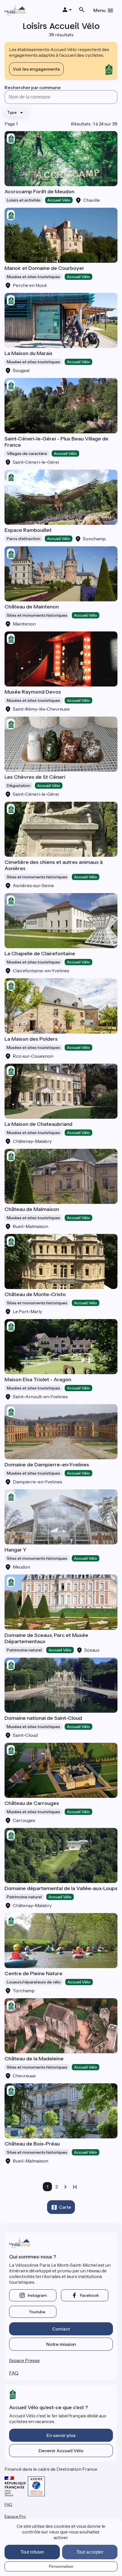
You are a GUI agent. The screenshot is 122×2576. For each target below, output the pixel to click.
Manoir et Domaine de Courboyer (44, 268)
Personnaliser (61, 2566)
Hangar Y (15, 1550)
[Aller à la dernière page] (75, 2187)
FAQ (14, 2373)
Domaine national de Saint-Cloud (43, 1718)
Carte (65, 2207)
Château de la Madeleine (34, 2059)
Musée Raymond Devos (33, 692)
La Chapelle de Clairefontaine (40, 954)
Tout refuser (32, 2552)
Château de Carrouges (32, 1803)
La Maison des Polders (31, 1039)
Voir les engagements (36, 69)
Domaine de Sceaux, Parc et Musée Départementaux (46, 1638)
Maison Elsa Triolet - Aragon (38, 1380)
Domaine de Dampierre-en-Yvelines (47, 1465)
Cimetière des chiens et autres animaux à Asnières (54, 865)
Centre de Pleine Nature (33, 1974)
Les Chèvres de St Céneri (35, 777)
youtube (37, 2312)
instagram (37, 2295)
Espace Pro (15, 2516)
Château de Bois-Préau (32, 2144)
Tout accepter (90, 2552)
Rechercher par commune (33, 87)
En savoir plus (61, 2435)
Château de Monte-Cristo (35, 1294)
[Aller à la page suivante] (66, 2187)
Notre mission (61, 2344)
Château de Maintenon (32, 607)
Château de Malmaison (32, 1209)
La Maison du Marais (29, 353)
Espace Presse (24, 2360)
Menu (99, 10)
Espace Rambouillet (28, 530)
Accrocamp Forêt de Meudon (39, 192)
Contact (61, 2329)
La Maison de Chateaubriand (38, 1124)
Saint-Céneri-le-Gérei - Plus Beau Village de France (56, 442)
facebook (89, 2295)
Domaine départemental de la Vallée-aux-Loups (61, 1888)
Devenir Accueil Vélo (61, 2451)
